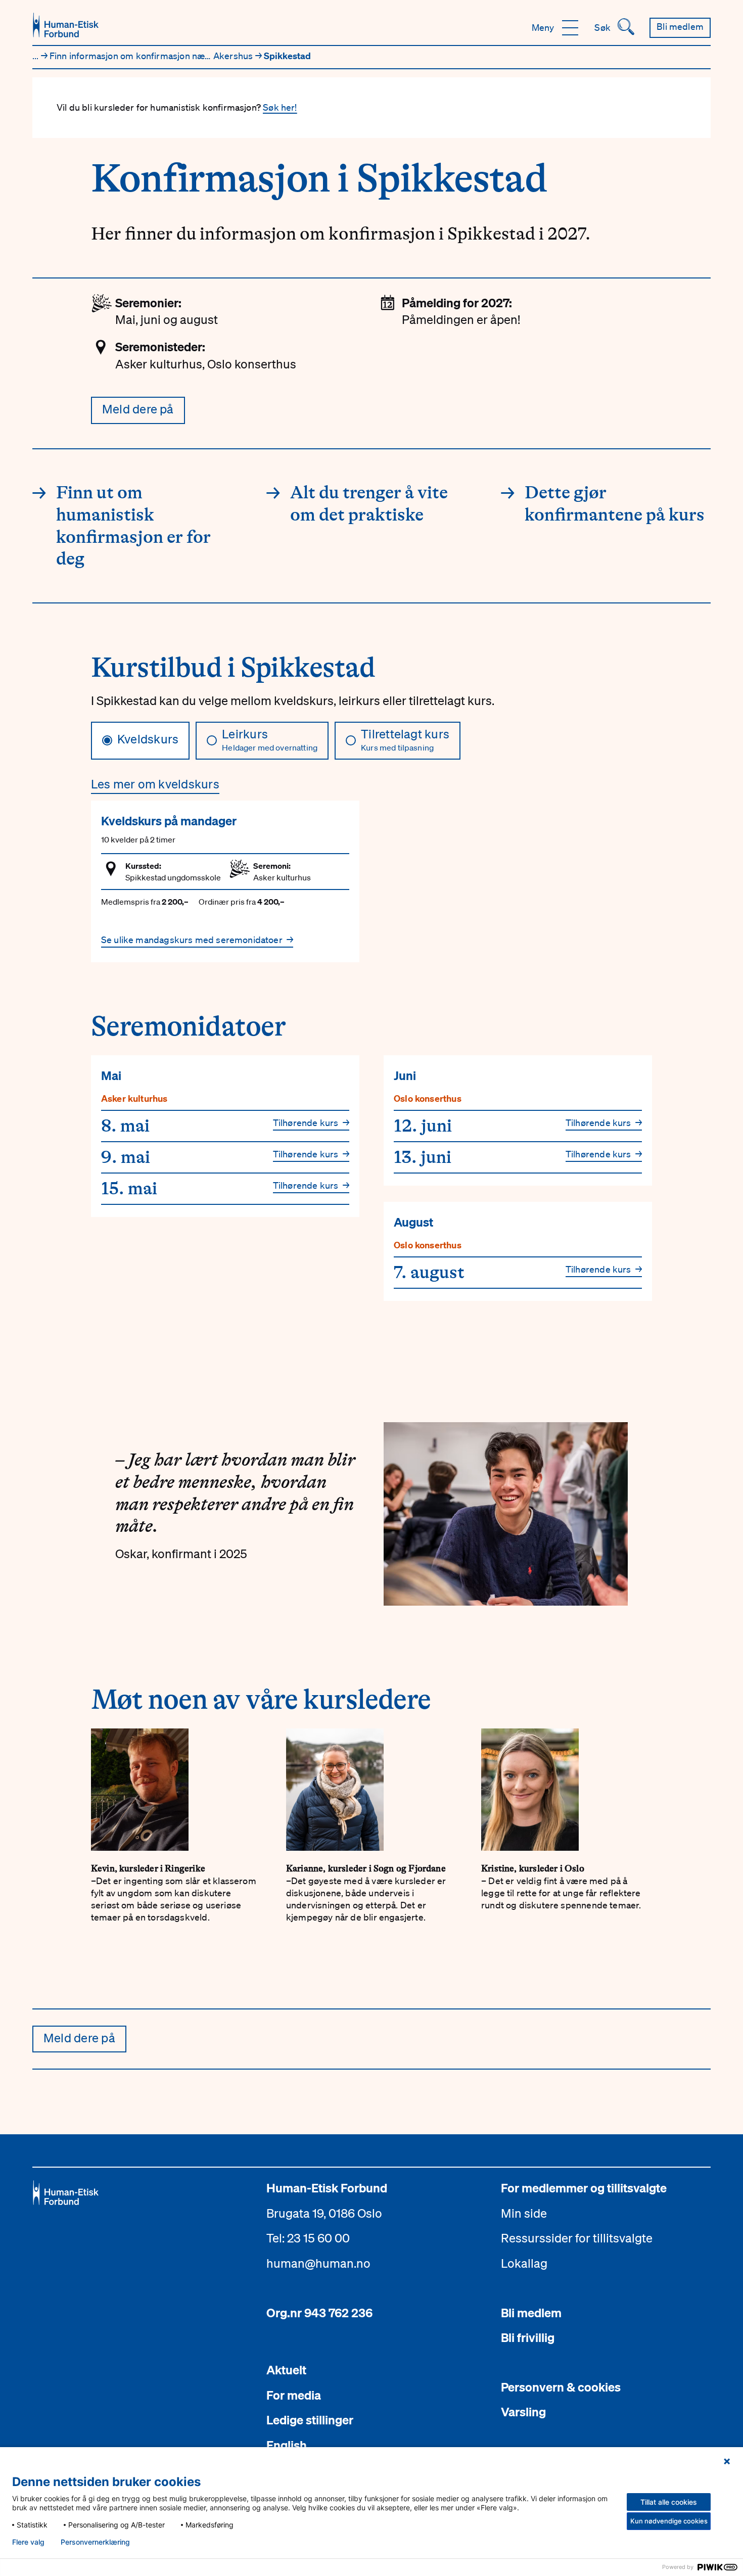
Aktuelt (286, 2370)
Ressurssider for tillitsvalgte (577, 2238)
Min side (524, 2213)
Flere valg (28, 2542)
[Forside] (66, 25)
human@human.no (318, 2263)
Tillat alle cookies (669, 2502)
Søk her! (280, 107)
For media (294, 2395)
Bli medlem (531, 2313)
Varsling (523, 2412)
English (287, 2445)
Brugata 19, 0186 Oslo (324, 2213)
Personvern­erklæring (95, 2542)
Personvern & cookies (561, 2387)
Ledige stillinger (310, 2420)
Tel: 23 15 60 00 (308, 2238)
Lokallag (524, 2263)
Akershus (234, 56)
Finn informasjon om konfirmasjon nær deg (139, 56)
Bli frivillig (528, 2337)
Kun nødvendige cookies (669, 2521)
